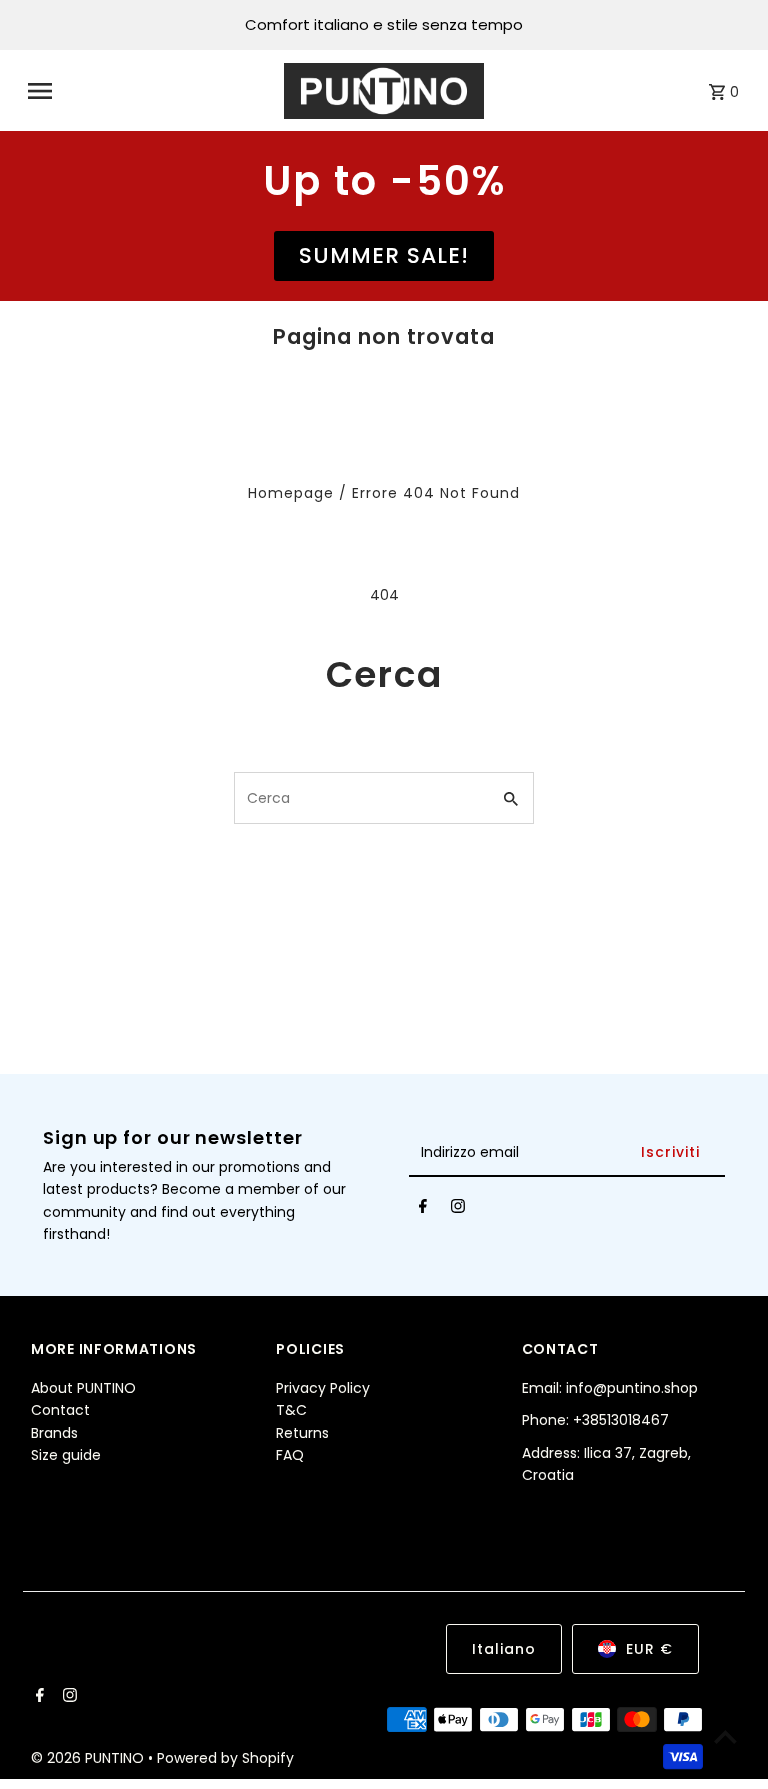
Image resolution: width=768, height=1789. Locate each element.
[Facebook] (423, 1210)
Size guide (66, 1455)
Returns (302, 1433)
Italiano (504, 1649)
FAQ (290, 1455)
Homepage (291, 493)
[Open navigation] (149, 91)
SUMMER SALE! (384, 255)
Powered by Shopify (225, 1758)
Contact (60, 1410)
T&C (291, 1410)
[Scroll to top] (725, 1736)
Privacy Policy (323, 1388)
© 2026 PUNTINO (89, 1758)
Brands (54, 1433)
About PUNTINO (83, 1388)
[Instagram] (458, 1210)
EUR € (649, 1649)
